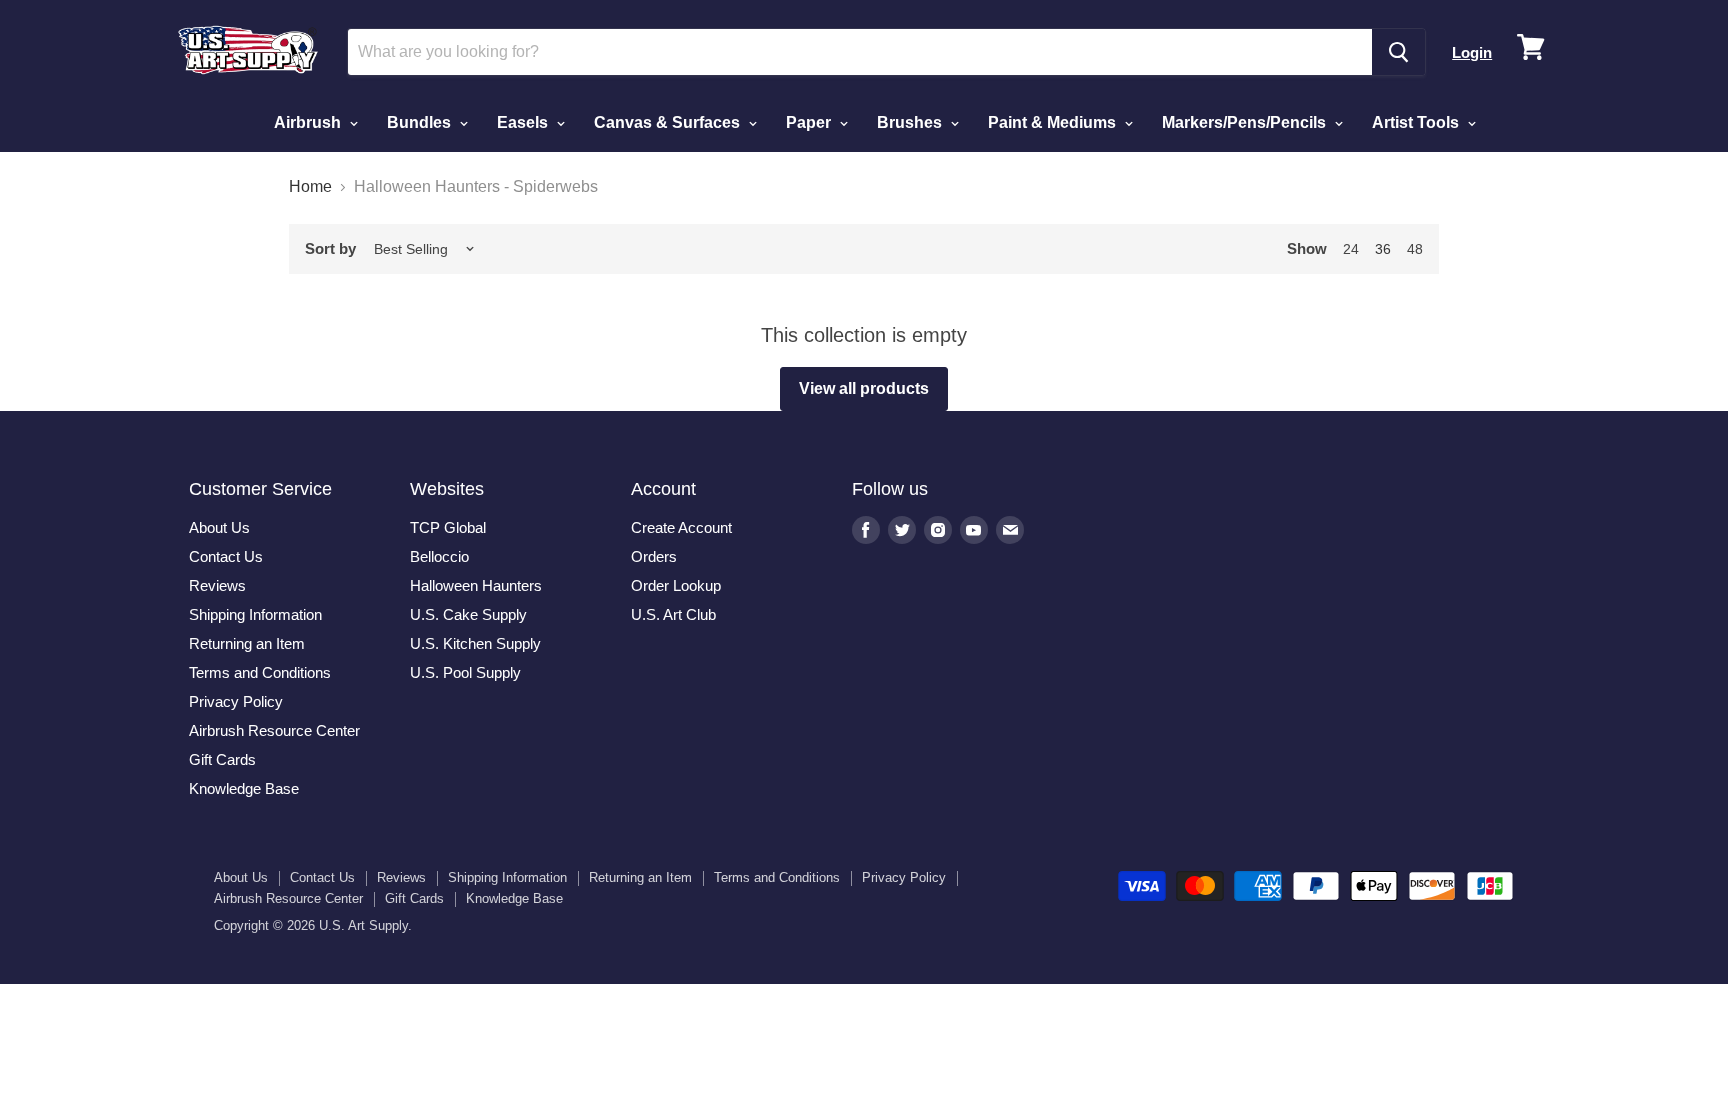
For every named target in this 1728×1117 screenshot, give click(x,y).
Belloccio (439, 556)
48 (1415, 249)
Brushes (911, 122)
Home (310, 186)
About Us (219, 527)
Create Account (681, 527)
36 (1383, 249)
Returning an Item (247, 643)
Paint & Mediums (1054, 122)
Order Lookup (676, 585)
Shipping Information (255, 614)
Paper (810, 122)
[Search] (1398, 52)
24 (1351, 249)
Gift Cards (222, 759)
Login (1472, 52)
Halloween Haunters (476, 585)
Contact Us (226, 556)
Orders (654, 556)
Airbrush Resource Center (274, 730)
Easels (524, 122)
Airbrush (309, 122)
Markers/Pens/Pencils (1246, 122)
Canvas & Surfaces (669, 122)
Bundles (421, 122)
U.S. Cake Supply (468, 614)
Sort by (330, 248)
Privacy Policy (236, 701)
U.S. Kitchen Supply (475, 643)
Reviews (217, 585)
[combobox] (860, 52)
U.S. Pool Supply (465, 672)
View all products (864, 388)
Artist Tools (1417, 122)
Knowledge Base (244, 788)
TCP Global (448, 527)
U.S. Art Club (673, 614)
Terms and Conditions (260, 672)
